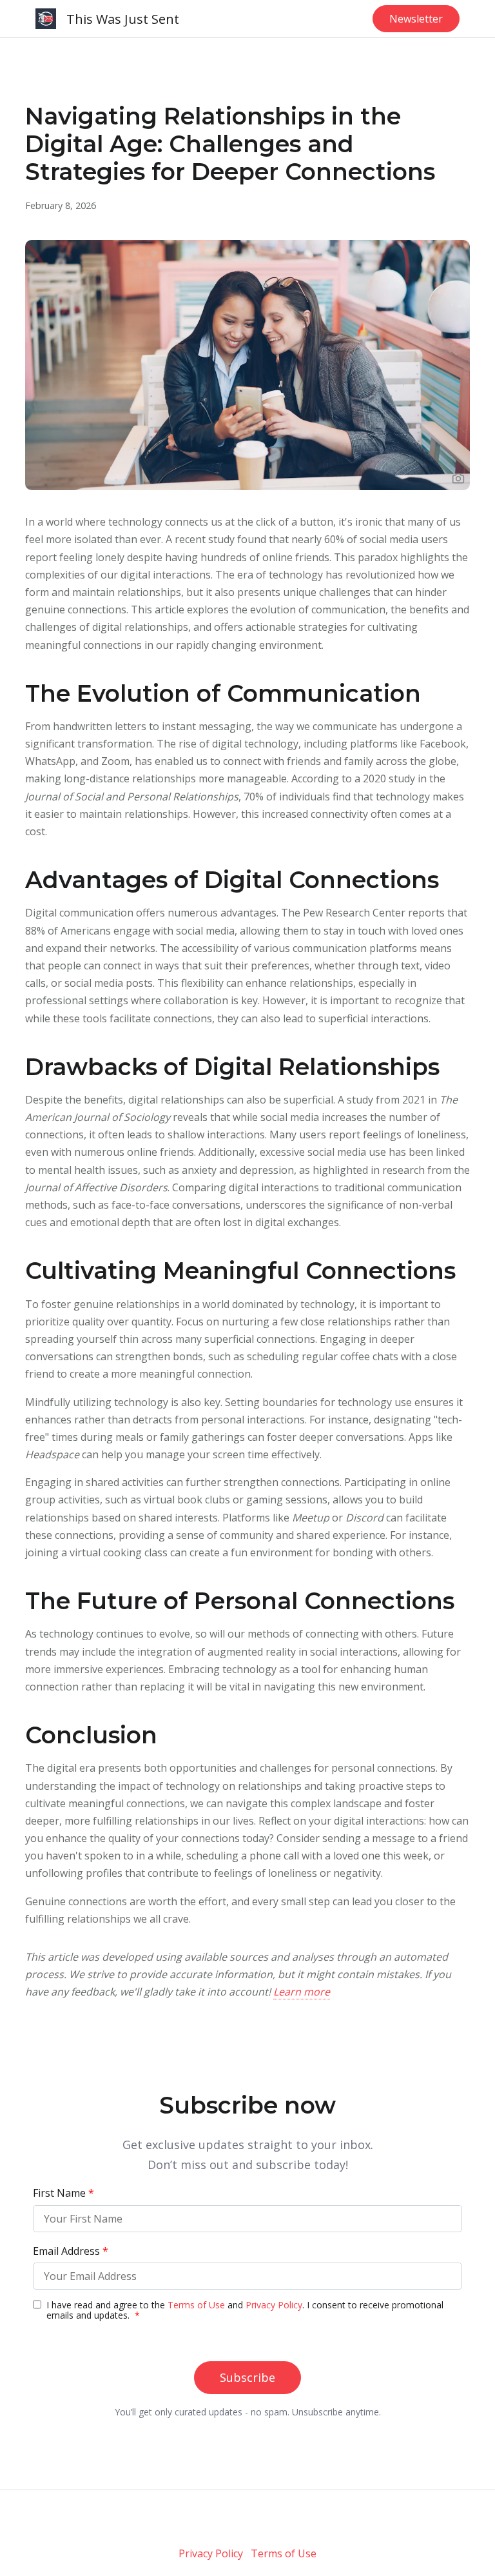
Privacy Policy (211, 2553)
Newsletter (416, 19)
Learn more (302, 1992)
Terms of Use (284, 2553)
